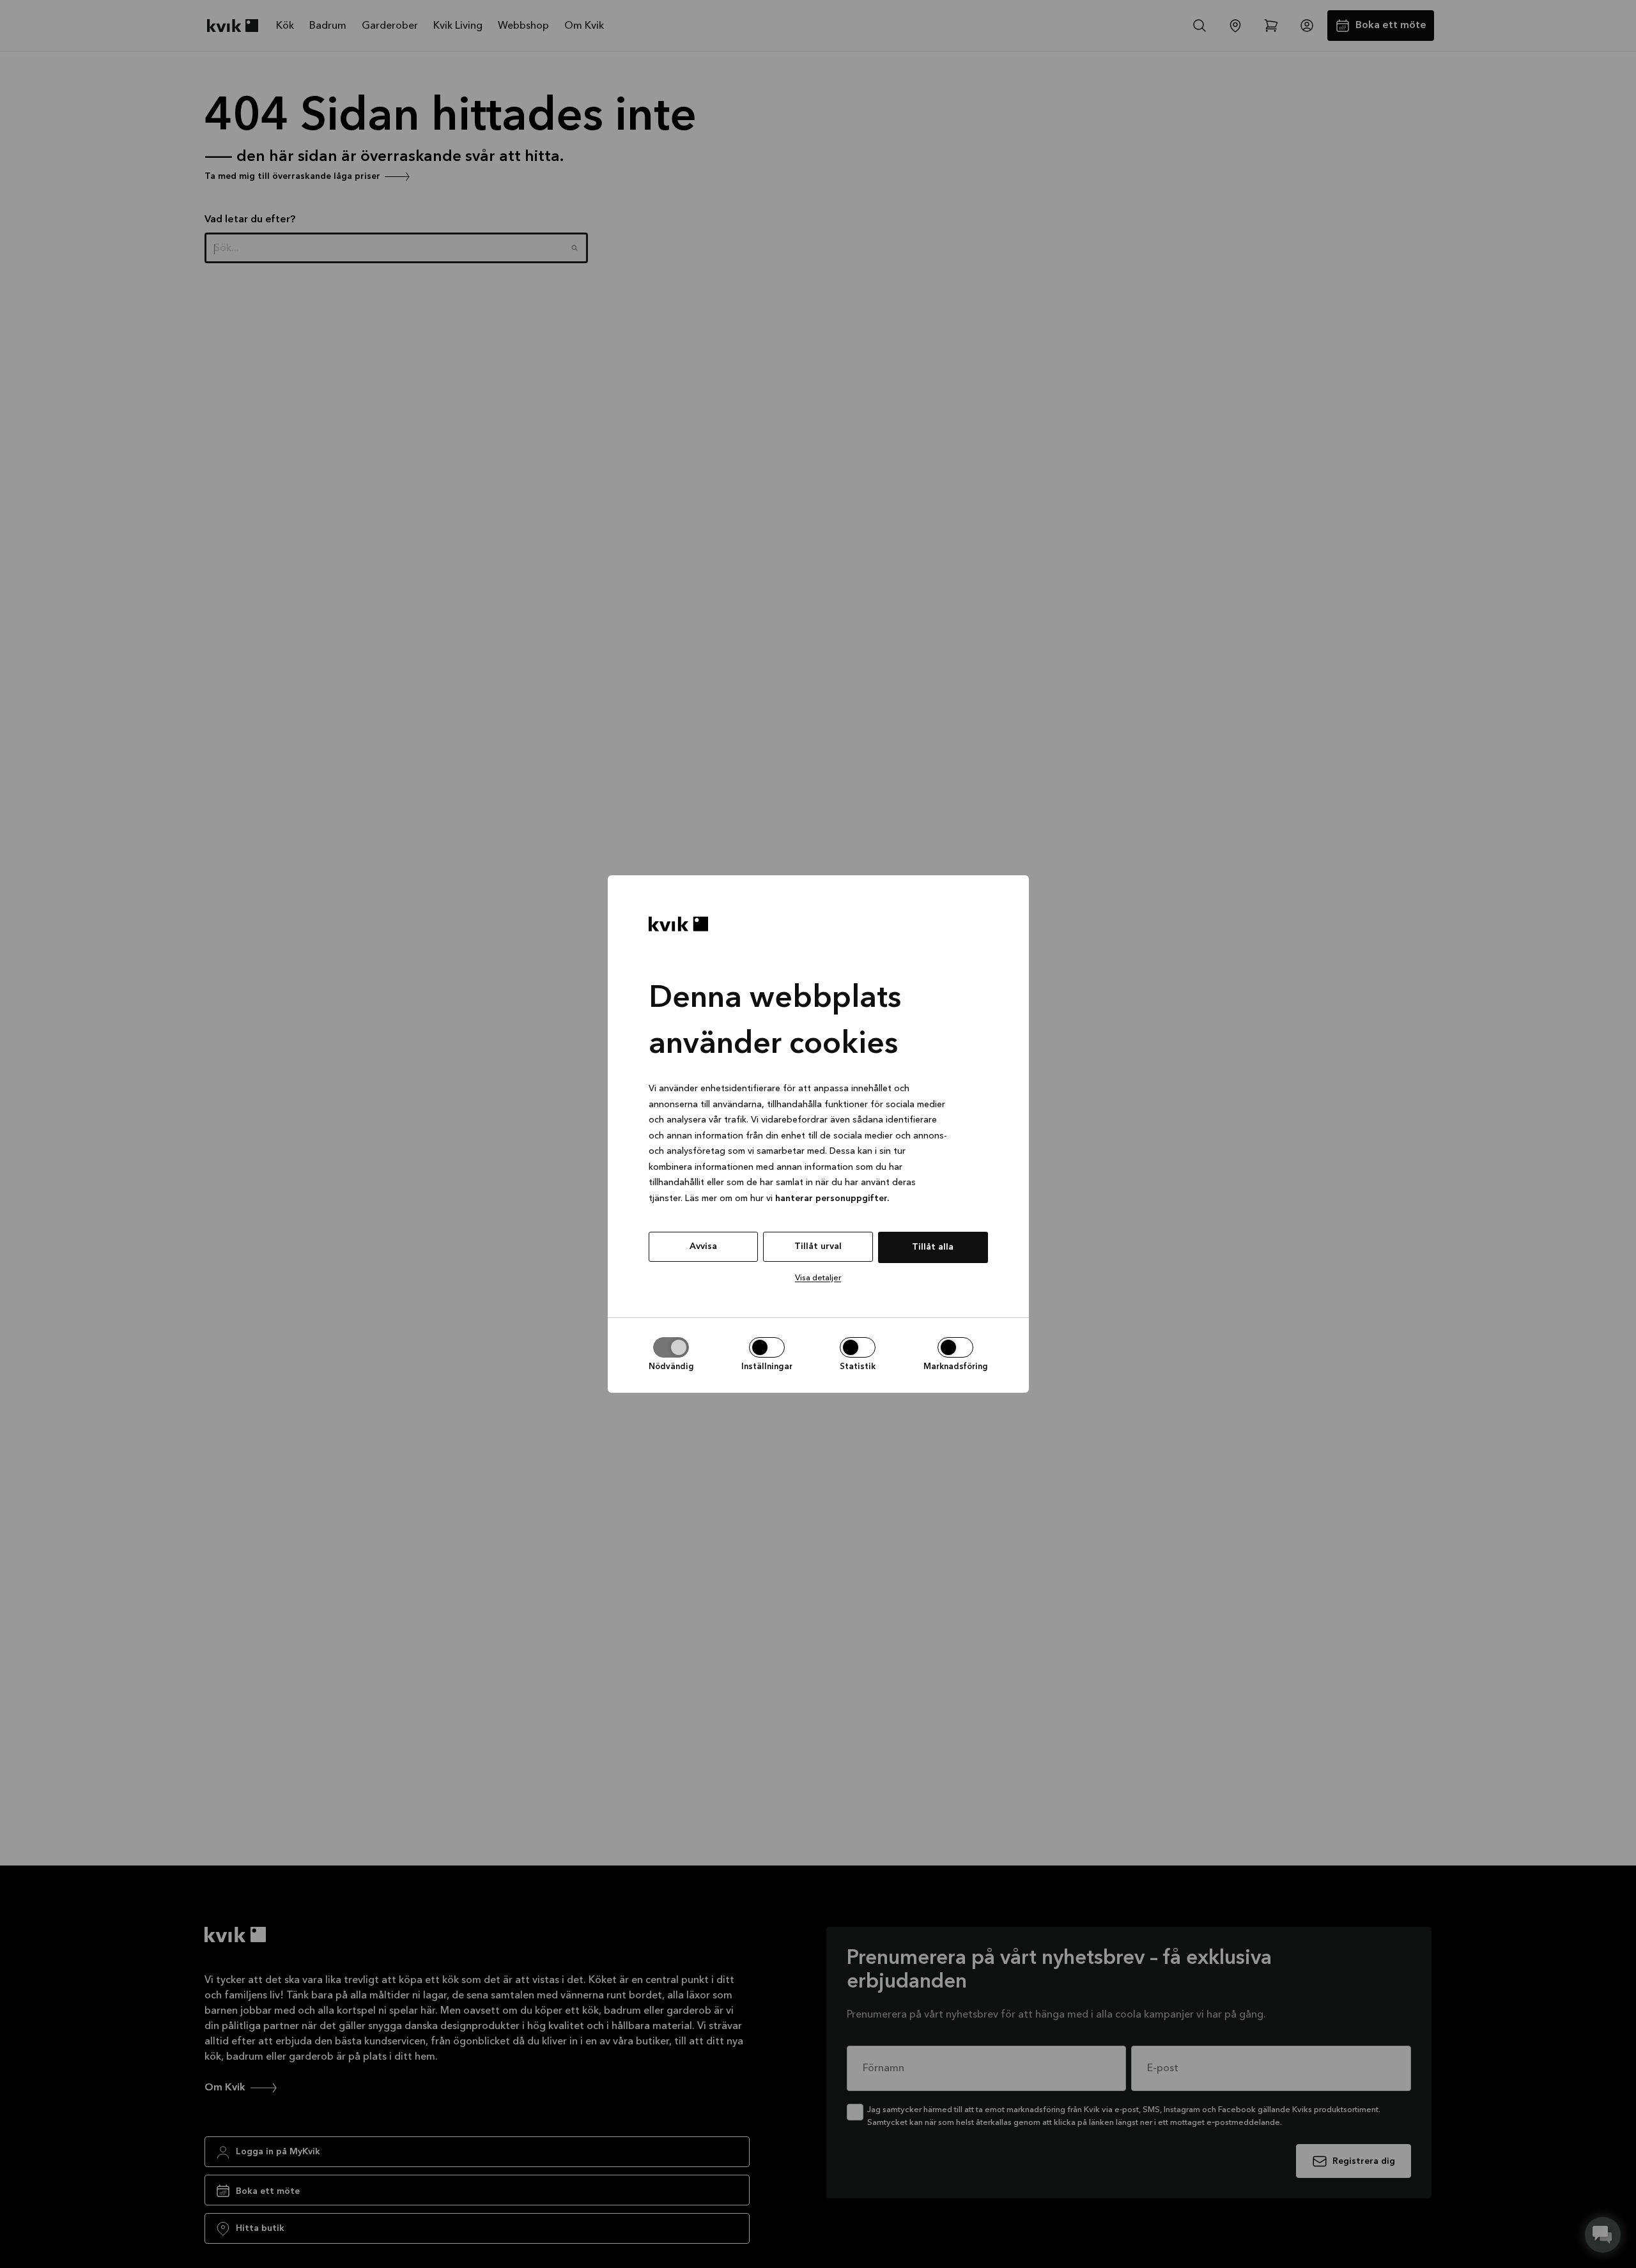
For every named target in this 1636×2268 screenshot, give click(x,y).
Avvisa (703, 1246)
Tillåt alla (933, 1247)
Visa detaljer (818, 1278)
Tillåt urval (818, 1246)
